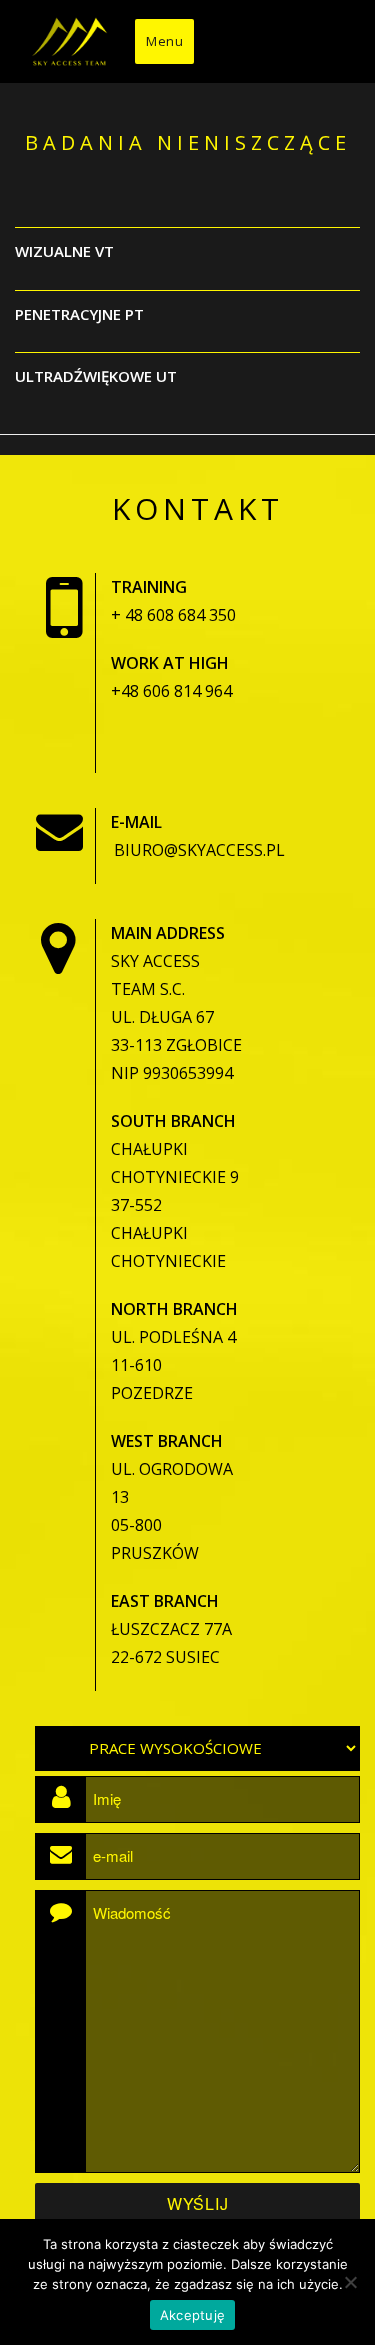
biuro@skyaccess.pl (199, 850)
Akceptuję (192, 2315)
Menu (164, 41)
